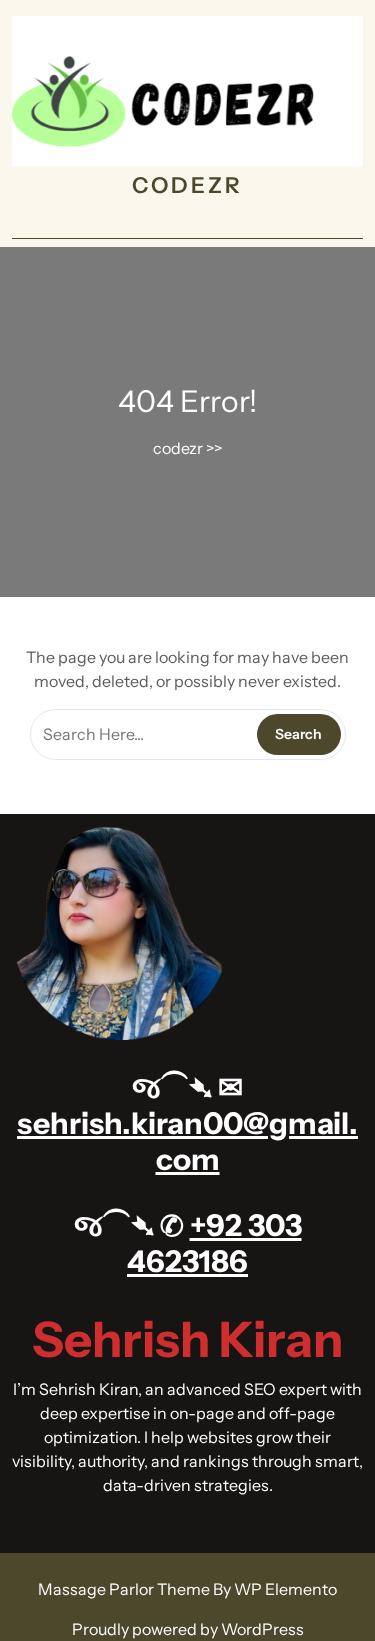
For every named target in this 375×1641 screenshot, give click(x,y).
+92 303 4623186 (214, 1243)
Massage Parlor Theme (125, 1589)
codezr (187, 185)
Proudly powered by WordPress (188, 1629)
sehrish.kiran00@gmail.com (187, 1141)
